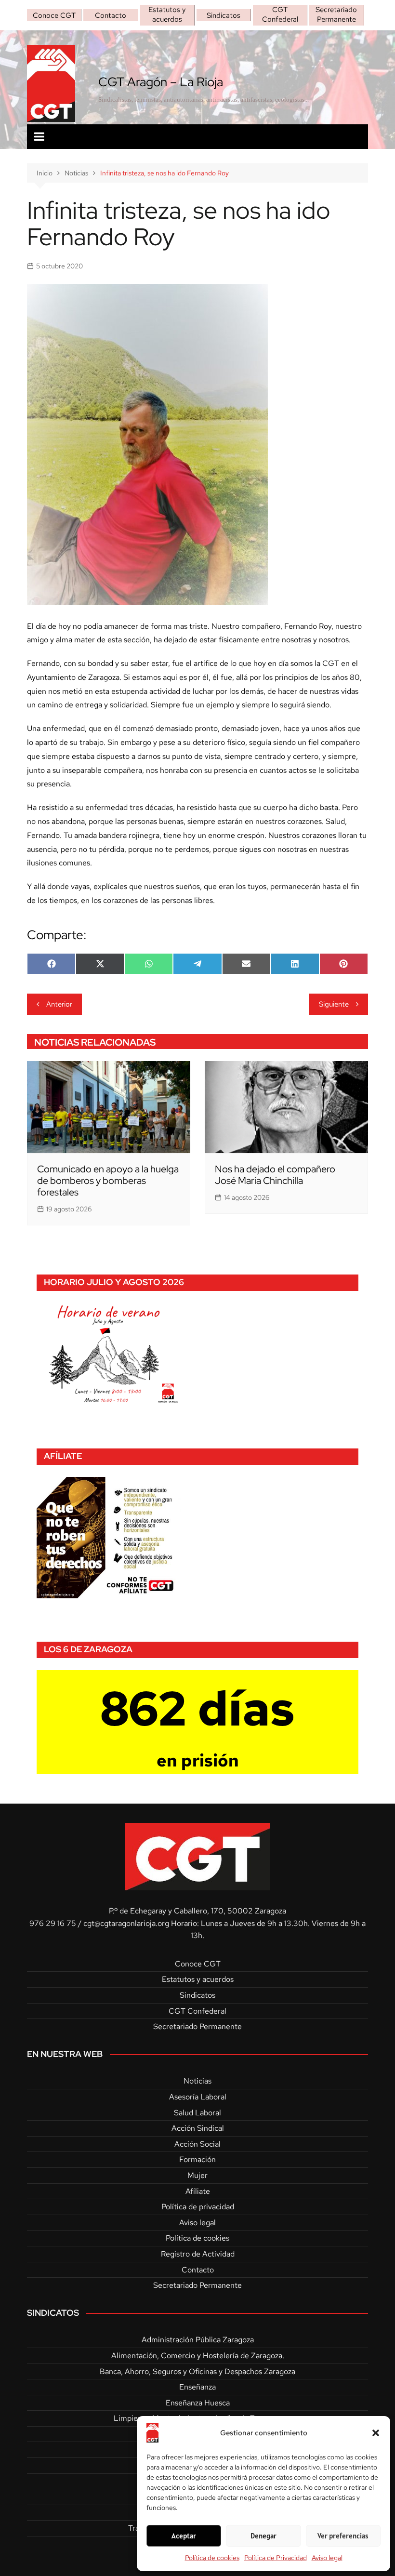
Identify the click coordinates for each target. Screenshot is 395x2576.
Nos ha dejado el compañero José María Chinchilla (275, 1175)
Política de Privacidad (276, 2558)
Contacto (111, 15)
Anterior (59, 1004)
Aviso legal (327, 2558)
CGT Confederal (280, 14)
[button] (376, 2433)
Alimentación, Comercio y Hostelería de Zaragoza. (198, 2356)
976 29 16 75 (53, 1923)
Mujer (197, 2175)
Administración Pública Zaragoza (198, 2340)
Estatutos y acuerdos (167, 14)
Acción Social (197, 2144)
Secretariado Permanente (336, 14)
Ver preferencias (343, 2536)
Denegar (263, 2536)
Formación (197, 2159)
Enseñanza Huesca (198, 2403)
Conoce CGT (54, 15)
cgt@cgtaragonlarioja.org (126, 1923)
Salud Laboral (197, 2113)
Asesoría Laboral (198, 2097)
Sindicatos (224, 15)
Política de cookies (212, 2558)
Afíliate (198, 2191)
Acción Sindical (198, 2128)
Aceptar (184, 2536)
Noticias (197, 2081)
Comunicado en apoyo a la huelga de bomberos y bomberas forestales (108, 1181)
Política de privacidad (198, 2207)
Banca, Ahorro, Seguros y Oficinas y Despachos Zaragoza (197, 2371)
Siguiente (334, 1004)
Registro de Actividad (198, 2254)
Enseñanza (197, 2387)
